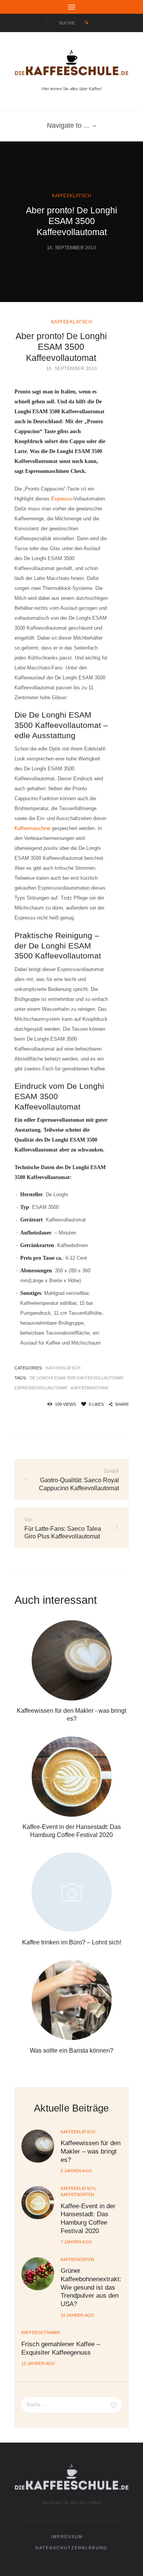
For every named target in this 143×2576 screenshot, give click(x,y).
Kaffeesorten (77, 2194)
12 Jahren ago (38, 2363)
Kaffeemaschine (32, 828)
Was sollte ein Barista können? (71, 2050)
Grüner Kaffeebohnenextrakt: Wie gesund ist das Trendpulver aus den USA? (91, 2287)
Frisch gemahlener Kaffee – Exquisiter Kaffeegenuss (61, 2348)
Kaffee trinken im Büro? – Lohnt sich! (72, 1942)
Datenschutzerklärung (71, 2548)
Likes (96, 1404)
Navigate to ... (68, 125)
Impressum (67, 2537)
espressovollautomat (41, 1388)
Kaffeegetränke (41, 2332)
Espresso (62, 499)
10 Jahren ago (78, 2315)
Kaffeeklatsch (72, 196)
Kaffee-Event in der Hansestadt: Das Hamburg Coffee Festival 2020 (88, 2218)
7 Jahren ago (76, 2242)
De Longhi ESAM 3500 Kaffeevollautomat (77, 1378)
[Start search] (86, 23)
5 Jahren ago (76, 2171)
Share (122, 1404)
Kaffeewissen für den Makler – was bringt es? (91, 2151)
